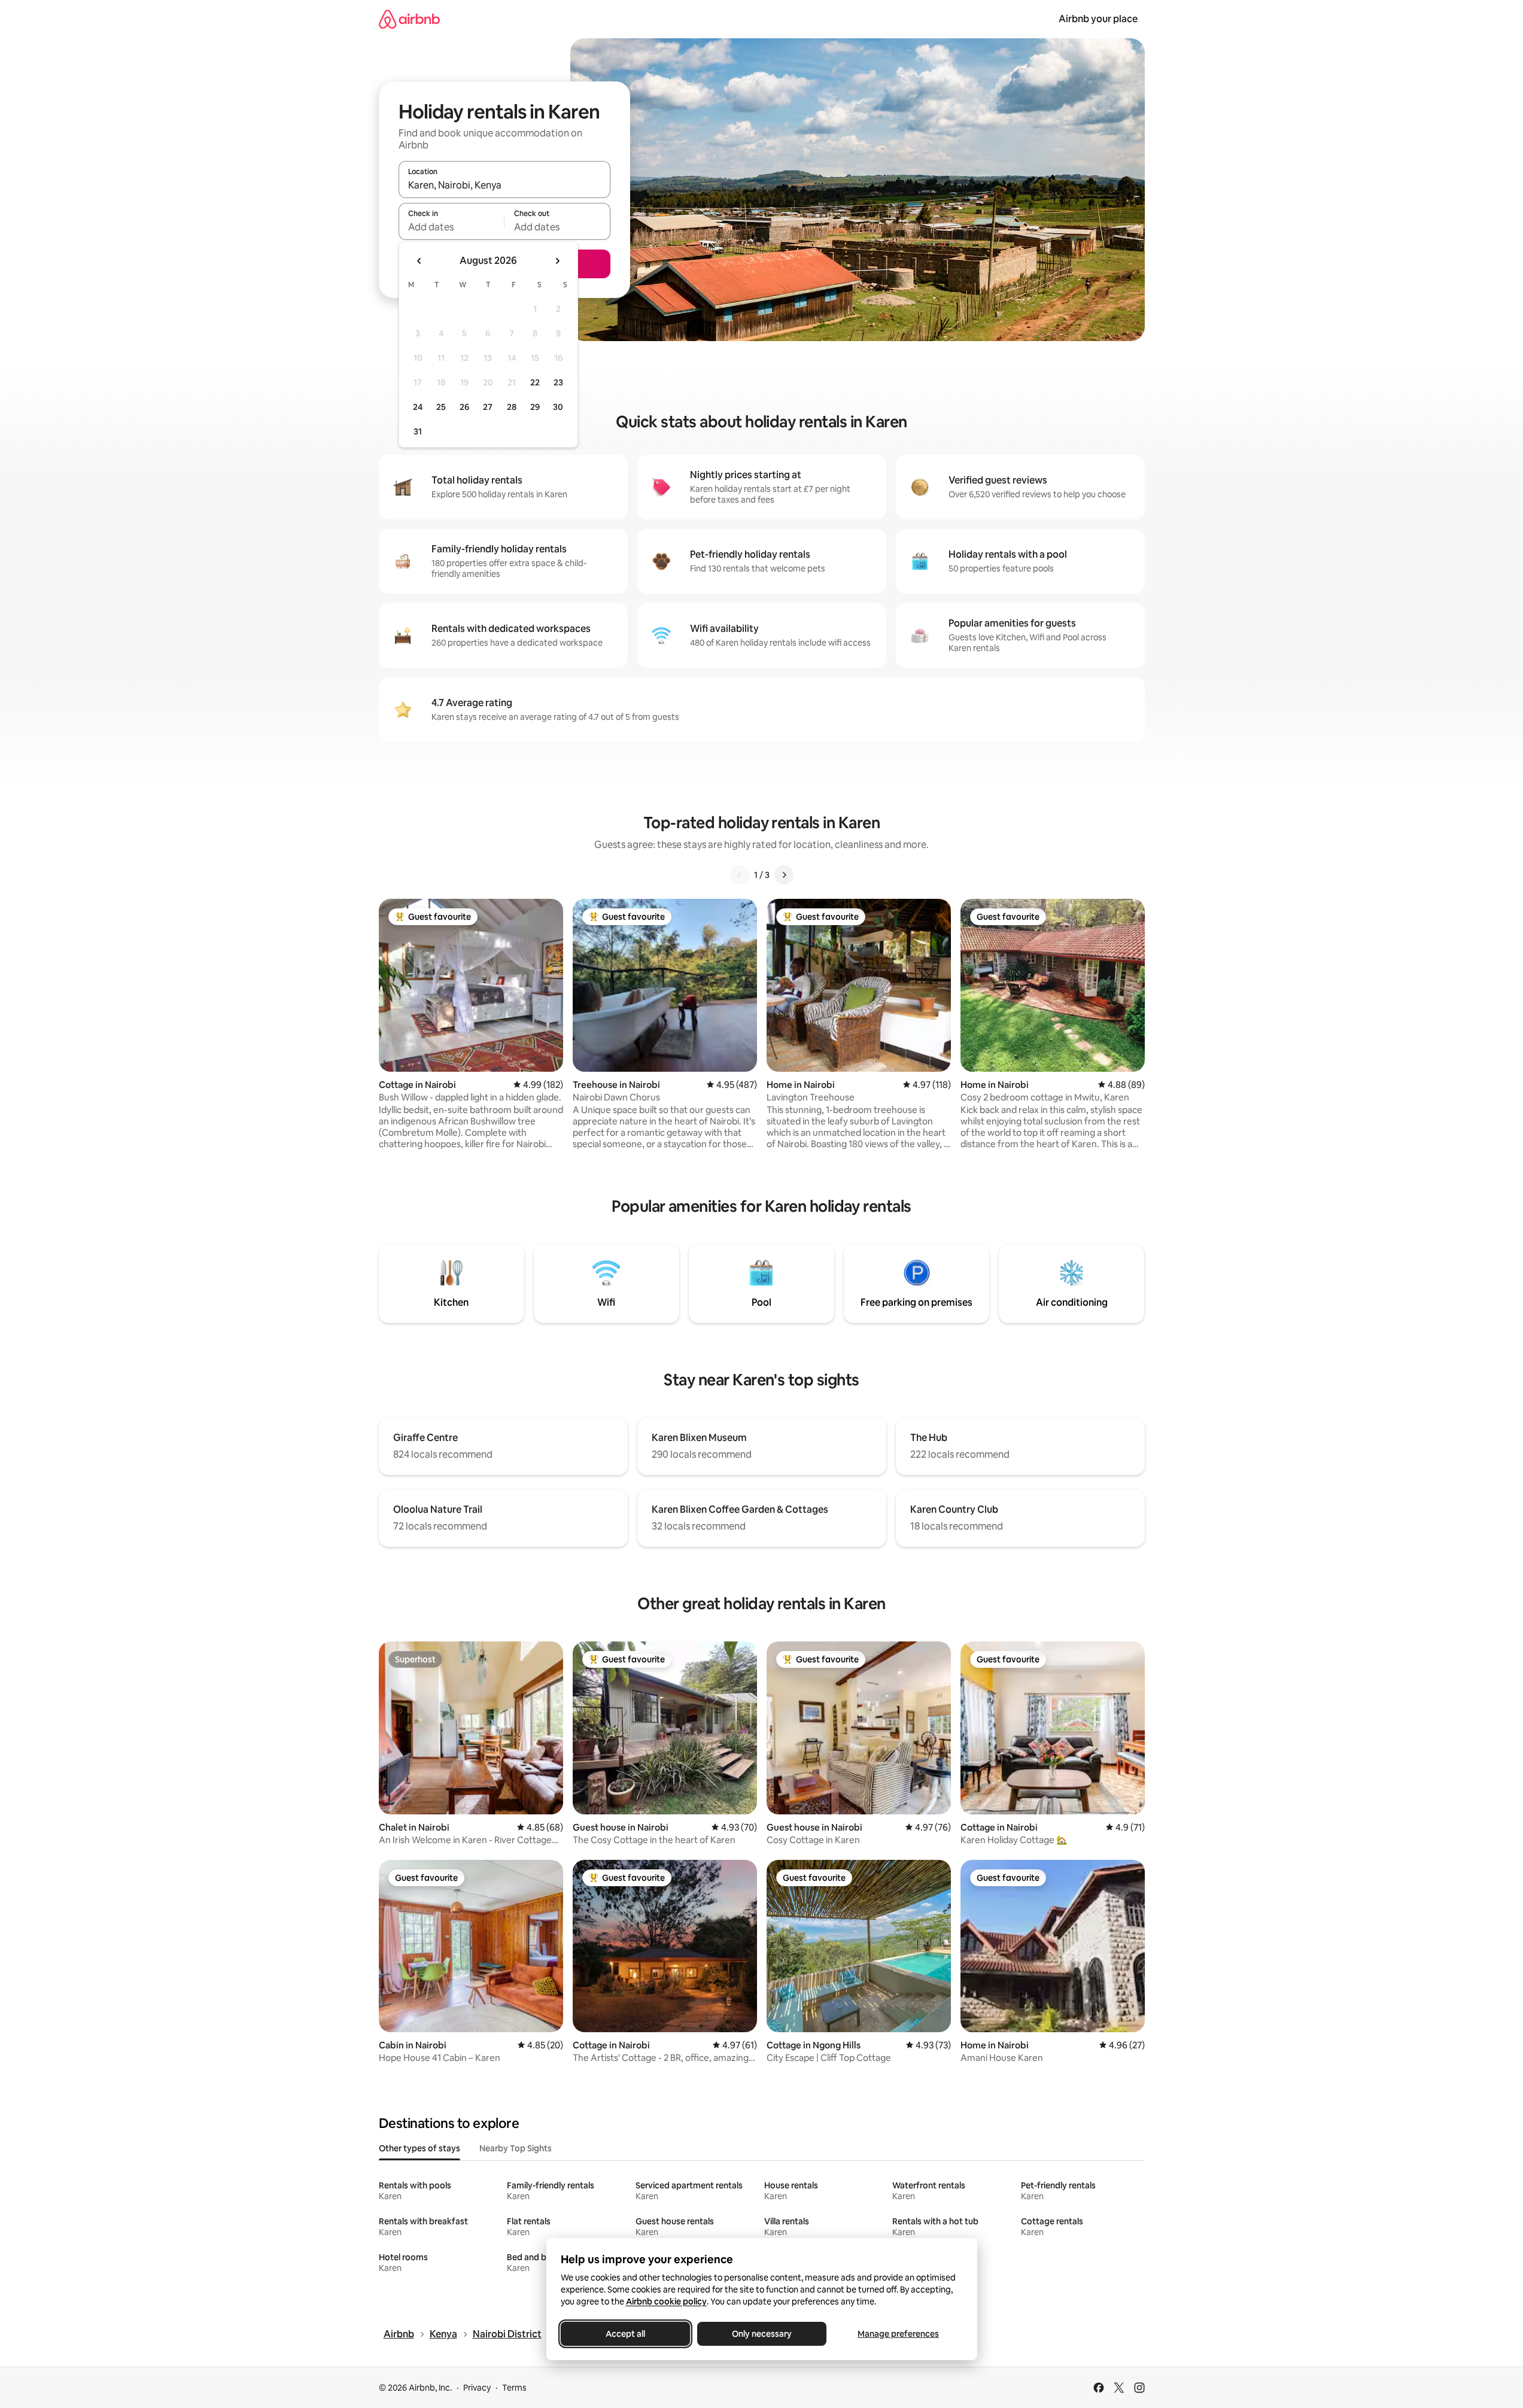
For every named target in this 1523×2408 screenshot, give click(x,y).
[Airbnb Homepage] (409, 19)
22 (535, 382)
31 (418, 431)
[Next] (784, 875)
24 (418, 407)
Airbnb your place (1098, 19)
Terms (514, 2388)
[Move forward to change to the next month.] (557, 261)
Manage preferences (898, 2334)
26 (464, 407)
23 (558, 382)
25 (441, 407)
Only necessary (762, 2334)
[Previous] (740, 875)
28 (512, 407)
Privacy (477, 2388)
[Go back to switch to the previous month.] (419, 261)
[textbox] (452, 227)
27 (488, 407)
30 (558, 407)
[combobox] (504, 185)
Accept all (625, 2334)
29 (535, 407)
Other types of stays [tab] (419, 2148)
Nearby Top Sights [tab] (516, 2148)
